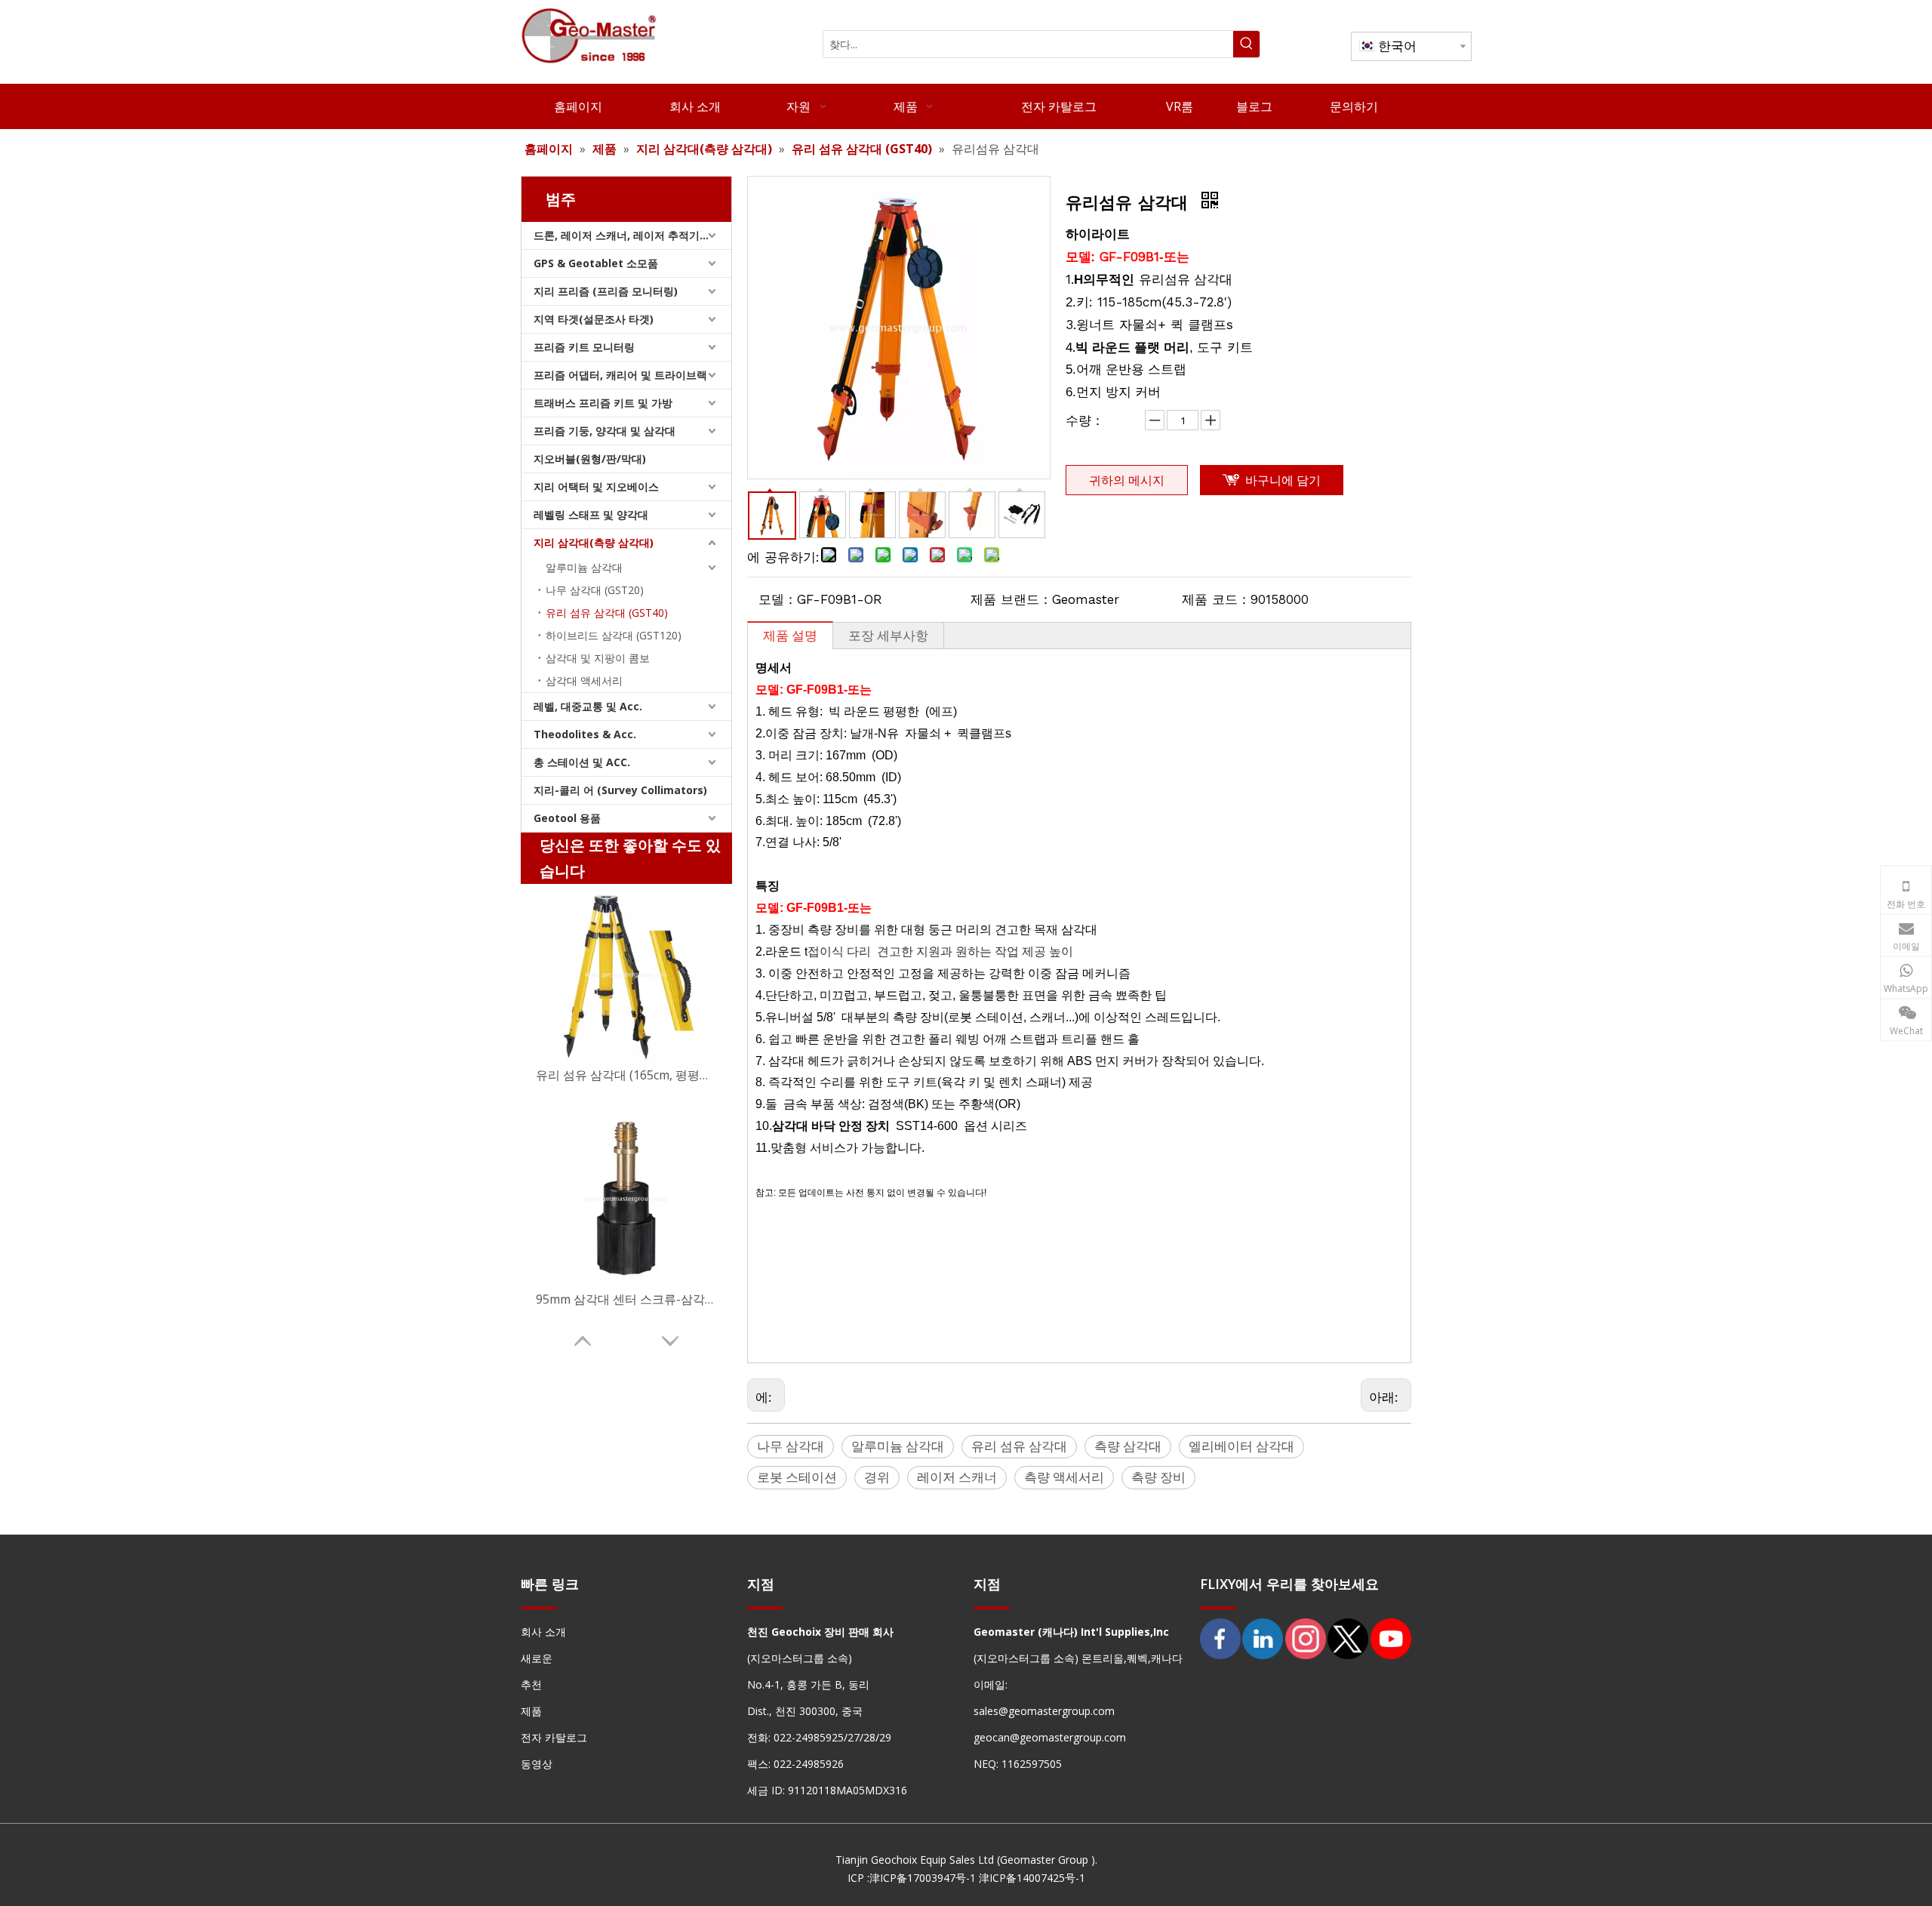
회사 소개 (543, 1632)
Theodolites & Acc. (585, 734)
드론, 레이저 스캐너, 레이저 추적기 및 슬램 (632, 235)
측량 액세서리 (1064, 1477)
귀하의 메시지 (1127, 480)
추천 (531, 1684)
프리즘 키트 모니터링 (584, 347)
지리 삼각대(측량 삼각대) (594, 542)
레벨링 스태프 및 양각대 (591, 514)
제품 (531, 1711)
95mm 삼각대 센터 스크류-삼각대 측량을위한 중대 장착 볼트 (626, 1299)
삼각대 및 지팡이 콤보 (598, 658)
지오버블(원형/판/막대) (590, 459)
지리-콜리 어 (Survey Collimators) (620, 790)
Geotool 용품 (567, 818)
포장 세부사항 (888, 635)
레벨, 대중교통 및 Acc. (588, 706)
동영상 (537, 1764)
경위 (877, 1477)
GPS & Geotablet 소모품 (596, 263)
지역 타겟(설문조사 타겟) (594, 319)
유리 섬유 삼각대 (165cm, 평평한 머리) (626, 1075)
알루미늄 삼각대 (584, 567)
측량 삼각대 (1128, 1446)
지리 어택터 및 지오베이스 (596, 487)
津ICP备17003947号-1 (923, 1878)
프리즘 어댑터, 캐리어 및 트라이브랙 (620, 375)
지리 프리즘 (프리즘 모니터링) (606, 291)
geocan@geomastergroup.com (1050, 1737)
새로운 (537, 1658)
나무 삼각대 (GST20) (595, 590)
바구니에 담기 (1283, 480)
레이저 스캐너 (957, 1477)
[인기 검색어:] (1246, 44)
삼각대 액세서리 (584, 680)
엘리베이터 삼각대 (1241, 1446)
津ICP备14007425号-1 (1032, 1878)
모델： (778, 599)
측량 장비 (1158, 1477)
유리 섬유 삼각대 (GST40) (607, 613)
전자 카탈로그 (554, 1737)
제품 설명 (790, 635)
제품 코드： (1216, 599)
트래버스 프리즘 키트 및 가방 (603, 403)
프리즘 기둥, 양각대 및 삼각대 (605, 431)
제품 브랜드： (1011, 599)
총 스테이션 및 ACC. (582, 762)
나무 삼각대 (791, 1446)
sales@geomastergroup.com (1044, 1711)
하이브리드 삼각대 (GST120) (614, 635)
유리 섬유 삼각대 (1019, 1446)
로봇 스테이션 (797, 1477)
